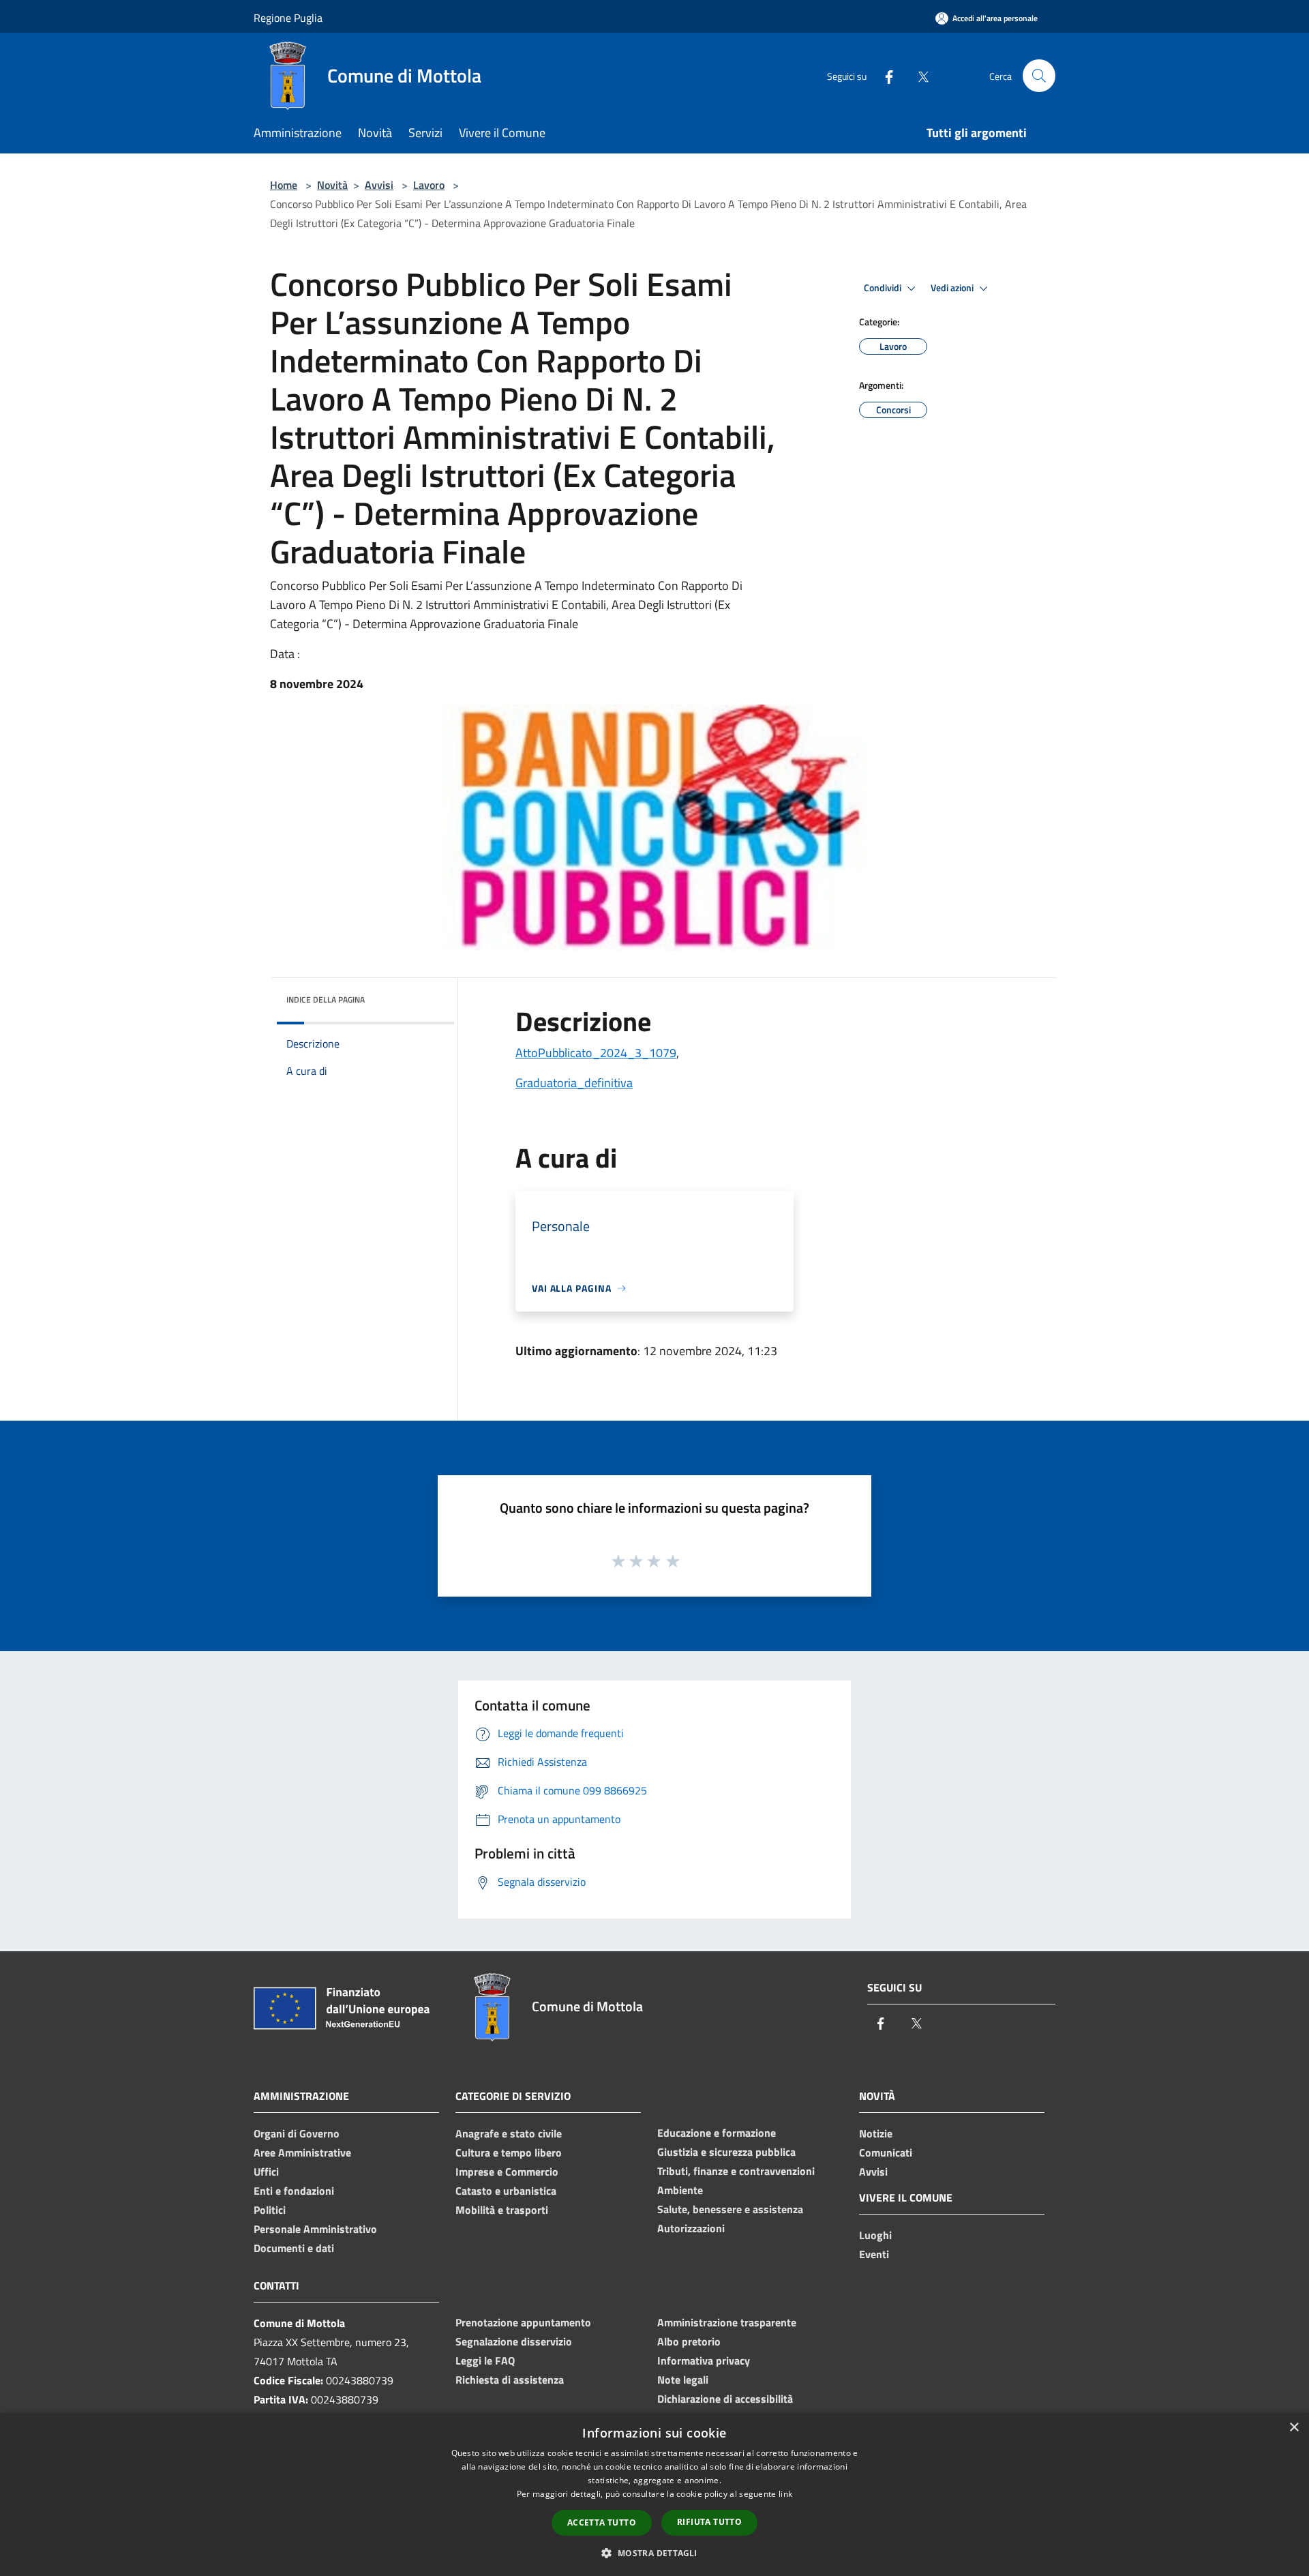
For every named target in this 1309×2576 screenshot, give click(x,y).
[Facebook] (884, 75)
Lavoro (429, 185)
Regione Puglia (288, 18)
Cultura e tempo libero (509, 2152)
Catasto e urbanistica (506, 2191)
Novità (332, 185)
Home (284, 185)
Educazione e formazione (717, 2133)
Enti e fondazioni (294, 2191)
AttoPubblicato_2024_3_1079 (596, 1053)
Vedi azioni (953, 288)
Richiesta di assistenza (510, 2380)
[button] (654, 2553)
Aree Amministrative (302, 2152)
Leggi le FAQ (485, 2360)
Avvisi (379, 185)
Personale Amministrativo (315, 2229)
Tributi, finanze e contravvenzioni (736, 2171)
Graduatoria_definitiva (574, 1083)
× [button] (1294, 2428)
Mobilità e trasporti (502, 2210)
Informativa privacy (704, 2360)
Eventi (874, 2254)
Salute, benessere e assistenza (730, 2209)
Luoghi (875, 2235)
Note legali (683, 2380)
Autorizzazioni (691, 2228)
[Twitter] (918, 75)
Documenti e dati (294, 2248)
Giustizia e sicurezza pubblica (726, 2152)
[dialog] (654, 2494)
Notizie (876, 2133)
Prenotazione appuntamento (523, 2322)
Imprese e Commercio (507, 2172)
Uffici (266, 2172)
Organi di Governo (297, 2133)
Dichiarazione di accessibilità (725, 2399)
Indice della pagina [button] (326, 1000)
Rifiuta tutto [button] (709, 2522)
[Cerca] (1039, 76)
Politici (270, 2210)
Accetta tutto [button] (602, 2522)
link (785, 2494)
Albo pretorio (689, 2341)
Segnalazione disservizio (514, 2341)
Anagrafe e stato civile (509, 2133)
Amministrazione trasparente (727, 2322)
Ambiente (680, 2190)
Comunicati (886, 2152)
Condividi (884, 288)
